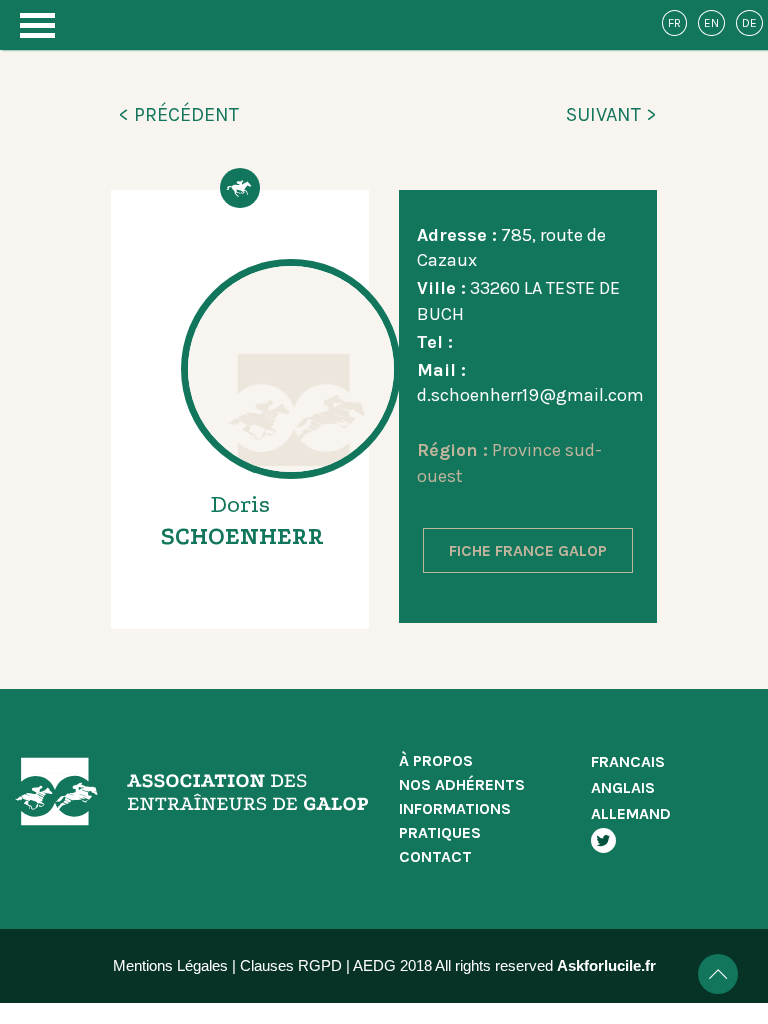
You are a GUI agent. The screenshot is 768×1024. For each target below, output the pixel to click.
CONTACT (435, 856)
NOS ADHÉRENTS (462, 784)
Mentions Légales (170, 965)
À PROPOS (436, 760)
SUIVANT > (611, 114)
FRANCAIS (628, 761)
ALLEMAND (631, 813)
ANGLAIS (623, 787)
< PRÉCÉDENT (178, 114)
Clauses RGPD (291, 965)
